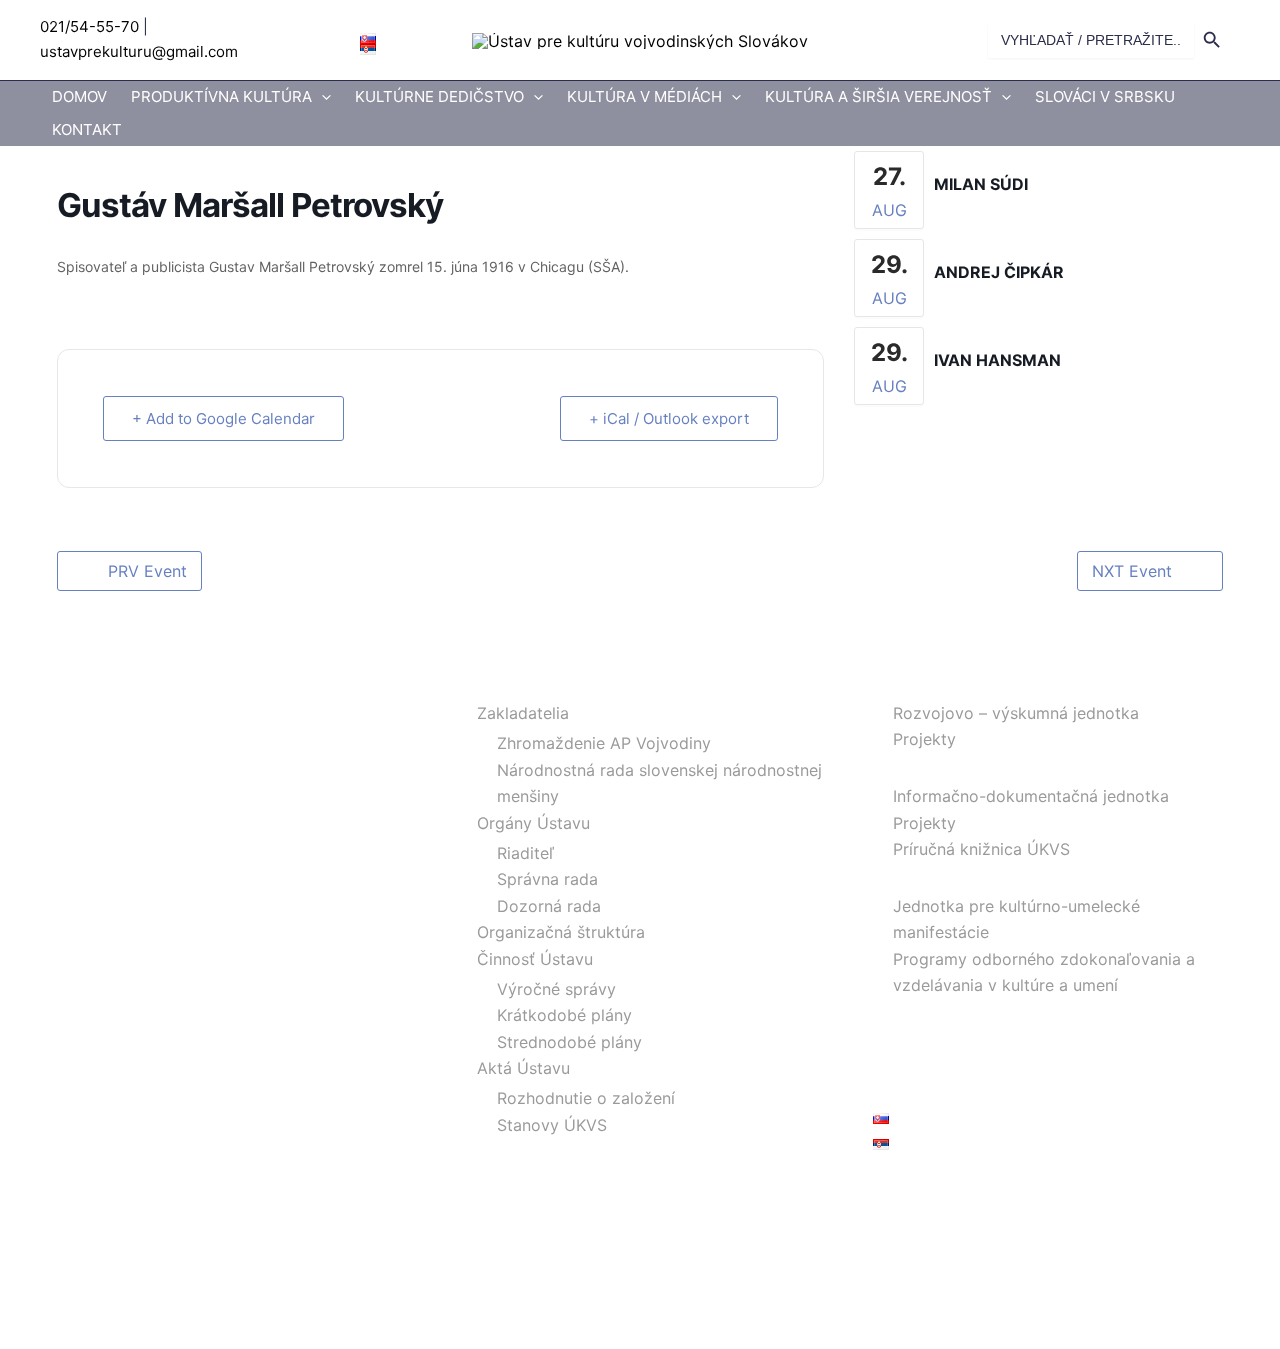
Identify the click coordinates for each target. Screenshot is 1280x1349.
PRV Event (147, 571)
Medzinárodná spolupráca (971, 1011)
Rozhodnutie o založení (586, 1098)
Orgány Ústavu (533, 823)
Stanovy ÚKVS (552, 1125)
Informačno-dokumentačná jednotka (1031, 796)
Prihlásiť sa (914, 1190)
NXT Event (1132, 571)
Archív (897, 1038)
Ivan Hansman (997, 360)
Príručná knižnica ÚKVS (981, 849)
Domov (79, 96)
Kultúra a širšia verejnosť (878, 96)
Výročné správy (556, 989)
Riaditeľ (525, 853)
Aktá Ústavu (523, 1068)
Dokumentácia (927, 766)
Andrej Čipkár (999, 272)
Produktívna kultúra (221, 96)
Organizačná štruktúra (561, 932)
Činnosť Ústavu (535, 959)
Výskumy (907, 683)
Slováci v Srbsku (1105, 96)
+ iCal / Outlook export (669, 418)
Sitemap (904, 1090)
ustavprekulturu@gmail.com (139, 51)
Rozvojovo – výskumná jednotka (1016, 713)
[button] (321, 97)
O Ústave (492, 683)
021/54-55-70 (89, 26)
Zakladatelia (523, 713)
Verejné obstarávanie (952, 1064)
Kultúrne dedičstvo (439, 96)
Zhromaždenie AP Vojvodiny (604, 743)
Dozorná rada (549, 906)
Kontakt (87, 129)
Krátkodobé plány (564, 1015)
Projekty (924, 739)
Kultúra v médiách (644, 96)
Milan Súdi (981, 184)
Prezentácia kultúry (946, 875)
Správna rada (547, 879)
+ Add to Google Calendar (223, 418)
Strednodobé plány (569, 1042)
